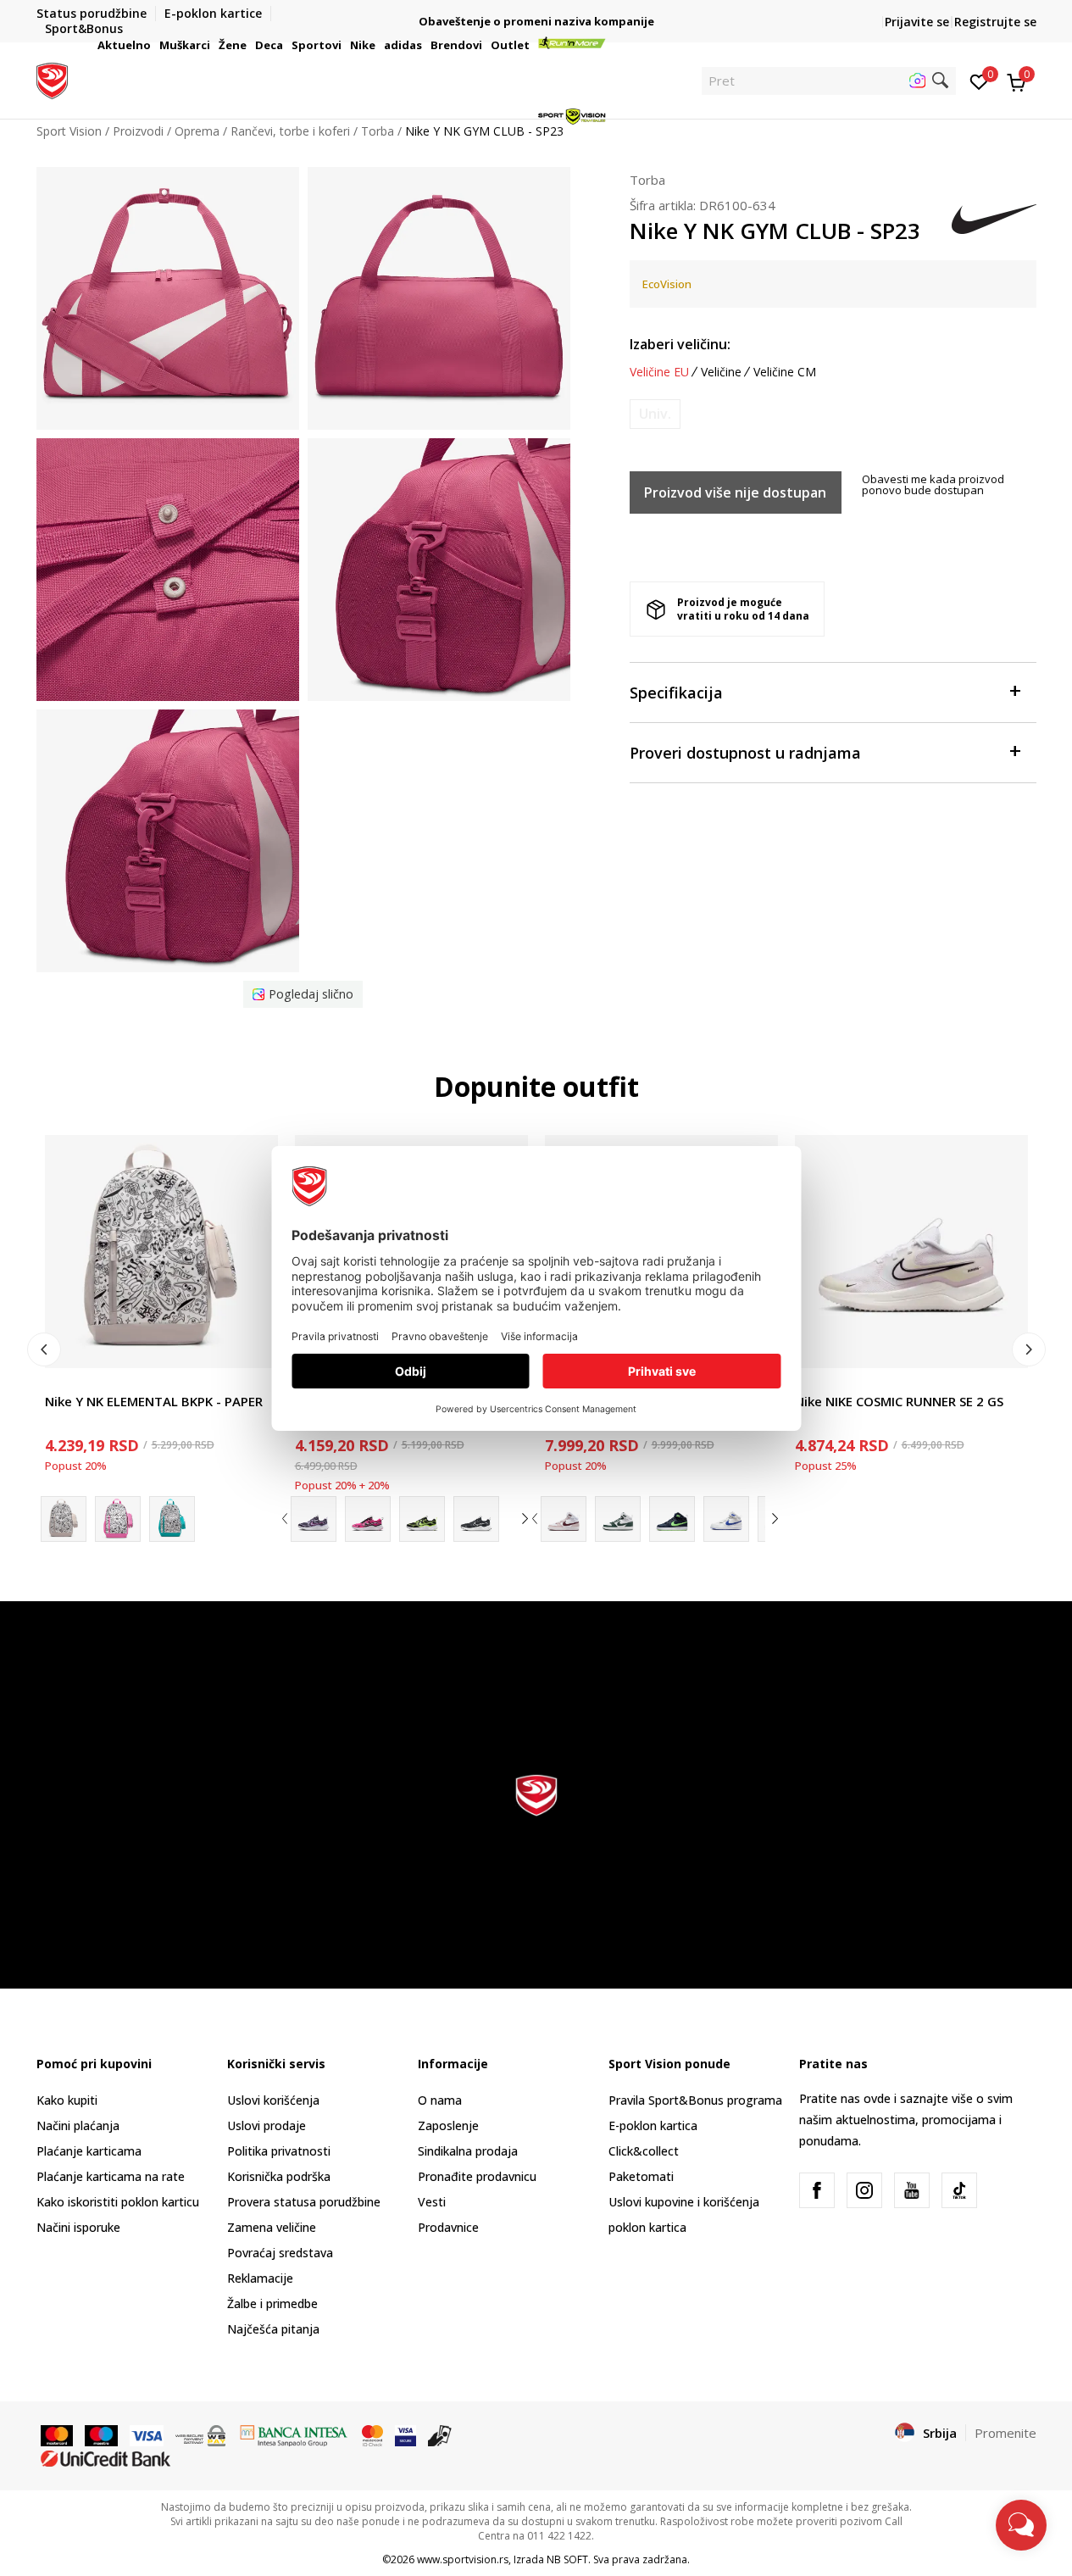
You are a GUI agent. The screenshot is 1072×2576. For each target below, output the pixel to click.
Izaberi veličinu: (680, 344)
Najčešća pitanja (273, 2329)
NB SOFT (567, 2559)
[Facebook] (817, 2190)
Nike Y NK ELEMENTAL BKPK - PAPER (154, 1401)
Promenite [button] (1005, 2433)
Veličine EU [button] (659, 372)
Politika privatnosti (279, 2151)
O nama (440, 2100)
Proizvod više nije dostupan (735, 492)
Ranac (62, 1382)
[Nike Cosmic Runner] (314, 1519)
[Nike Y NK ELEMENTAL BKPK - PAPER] (161, 1252)
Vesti (432, 2202)
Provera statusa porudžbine (304, 2202)
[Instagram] (864, 2190)
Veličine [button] (721, 372)
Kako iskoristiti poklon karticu (118, 2202)
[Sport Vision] (52, 79)
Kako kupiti (67, 2100)
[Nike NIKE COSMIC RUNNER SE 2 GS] (911, 1252)
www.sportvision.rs (463, 2559)
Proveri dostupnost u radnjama (745, 753)
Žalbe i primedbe (272, 2303)
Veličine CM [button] (785, 372)
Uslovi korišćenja (273, 2100)
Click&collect (644, 2151)
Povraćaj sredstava (280, 2253)
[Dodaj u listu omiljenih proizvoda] (255, 1345)
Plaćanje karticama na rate (111, 2176)
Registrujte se (995, 22)
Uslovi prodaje (267, 2125)
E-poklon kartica (653, 2125)
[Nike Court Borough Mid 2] (564, 1519)
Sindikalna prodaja (468, 2151)
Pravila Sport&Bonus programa (695, 2100)
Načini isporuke (78, 2227)
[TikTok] (959, 2190)
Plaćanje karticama (89, 2151)
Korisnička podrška (279, 2176)
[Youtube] (912, 2190)
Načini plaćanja (78, 2125)
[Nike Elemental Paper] (118, 1519)
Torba (647, 180)
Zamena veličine (272, 2227)
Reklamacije (260, 2278)
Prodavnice (448, 2227)
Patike (812, 1382)
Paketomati (641, 2176)
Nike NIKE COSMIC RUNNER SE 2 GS (899, 1401)
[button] (153, 45)
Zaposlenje (448, 2125)
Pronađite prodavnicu (477, 2176)
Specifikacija (676, 693)
